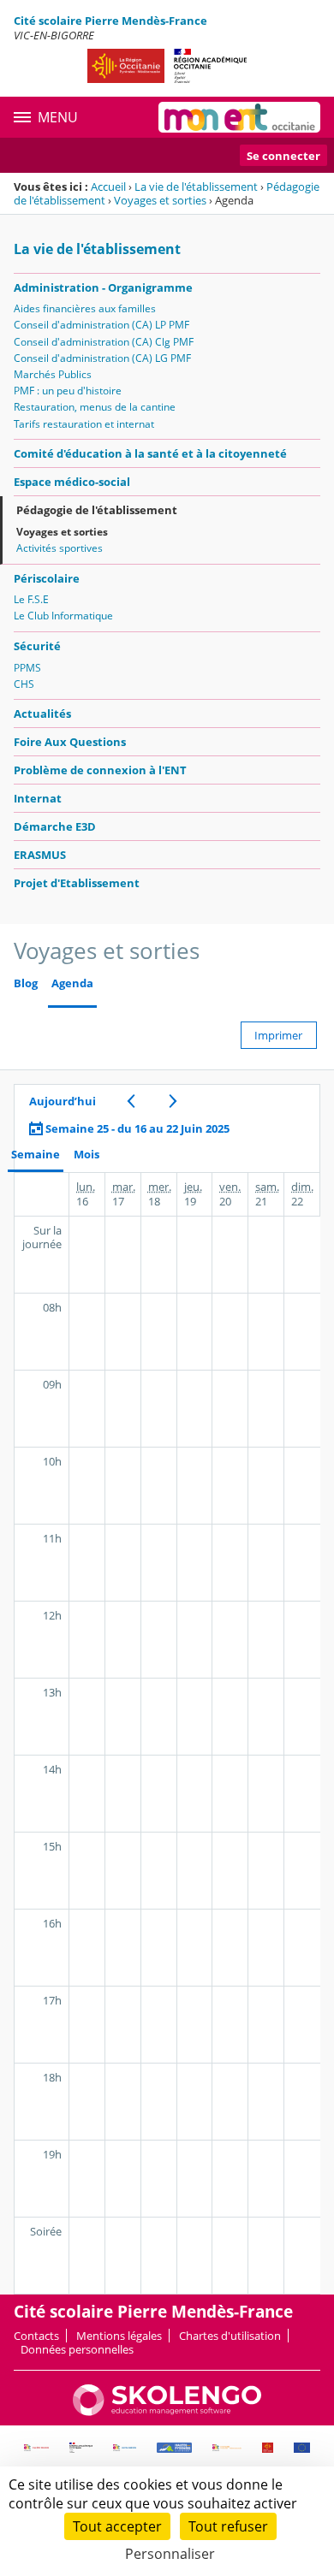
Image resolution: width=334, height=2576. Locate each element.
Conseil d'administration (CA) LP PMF (101, 325)
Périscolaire (47, 578)
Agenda (72, 983)
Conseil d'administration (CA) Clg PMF (104, 342)
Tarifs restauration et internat (84, 424)
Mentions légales (119, 2336)
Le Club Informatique (63, 616)
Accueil (108, 187)
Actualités (42, 714)
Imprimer (278, 1035)
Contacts (36, 2336)
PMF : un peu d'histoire (68, 391)
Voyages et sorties (160, 200)
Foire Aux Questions (70, 742)
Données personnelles (77, 2349)
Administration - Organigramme (103, 287)
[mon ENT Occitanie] (239, 117)
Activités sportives (60, 548)
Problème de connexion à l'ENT (100, 770)
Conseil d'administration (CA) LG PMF (102, 358)
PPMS (27, 668)
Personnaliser (170, 2554)
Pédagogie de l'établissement (97, 510)
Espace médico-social (72, 482)
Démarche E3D (55, 826)
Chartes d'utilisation (230, 2336)
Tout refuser (228, 2526)
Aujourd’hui (63, 1101)
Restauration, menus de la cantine (95, 407)
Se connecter (283, 156)
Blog (26, 983)
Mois (86, 1155)
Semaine (36, 1155)
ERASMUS (40, 855)
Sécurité (37, 646)
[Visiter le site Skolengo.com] (167, 2412)
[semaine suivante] (173, 1101)
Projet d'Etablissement (77, 883)
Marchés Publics (53, 374)
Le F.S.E (31, 599)
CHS (24, 684)
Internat (38, 798)
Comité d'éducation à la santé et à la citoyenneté (150, 453)
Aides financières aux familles (85, 308)
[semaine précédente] (131, 1101)
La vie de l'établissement (196, 187)
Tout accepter (117, 2526)
